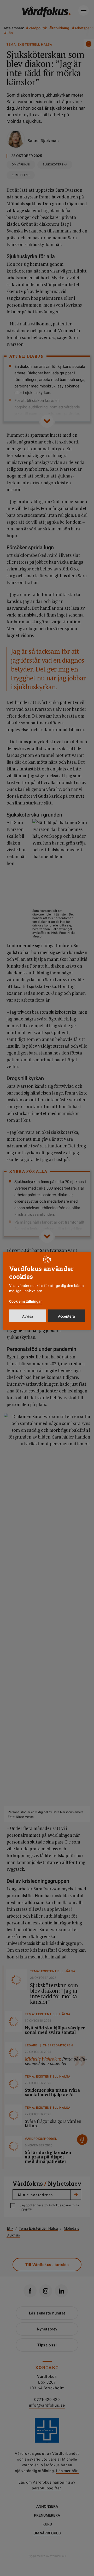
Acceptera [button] (66, 1316)
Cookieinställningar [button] (25, 1301)
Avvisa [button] (28, 1316)
